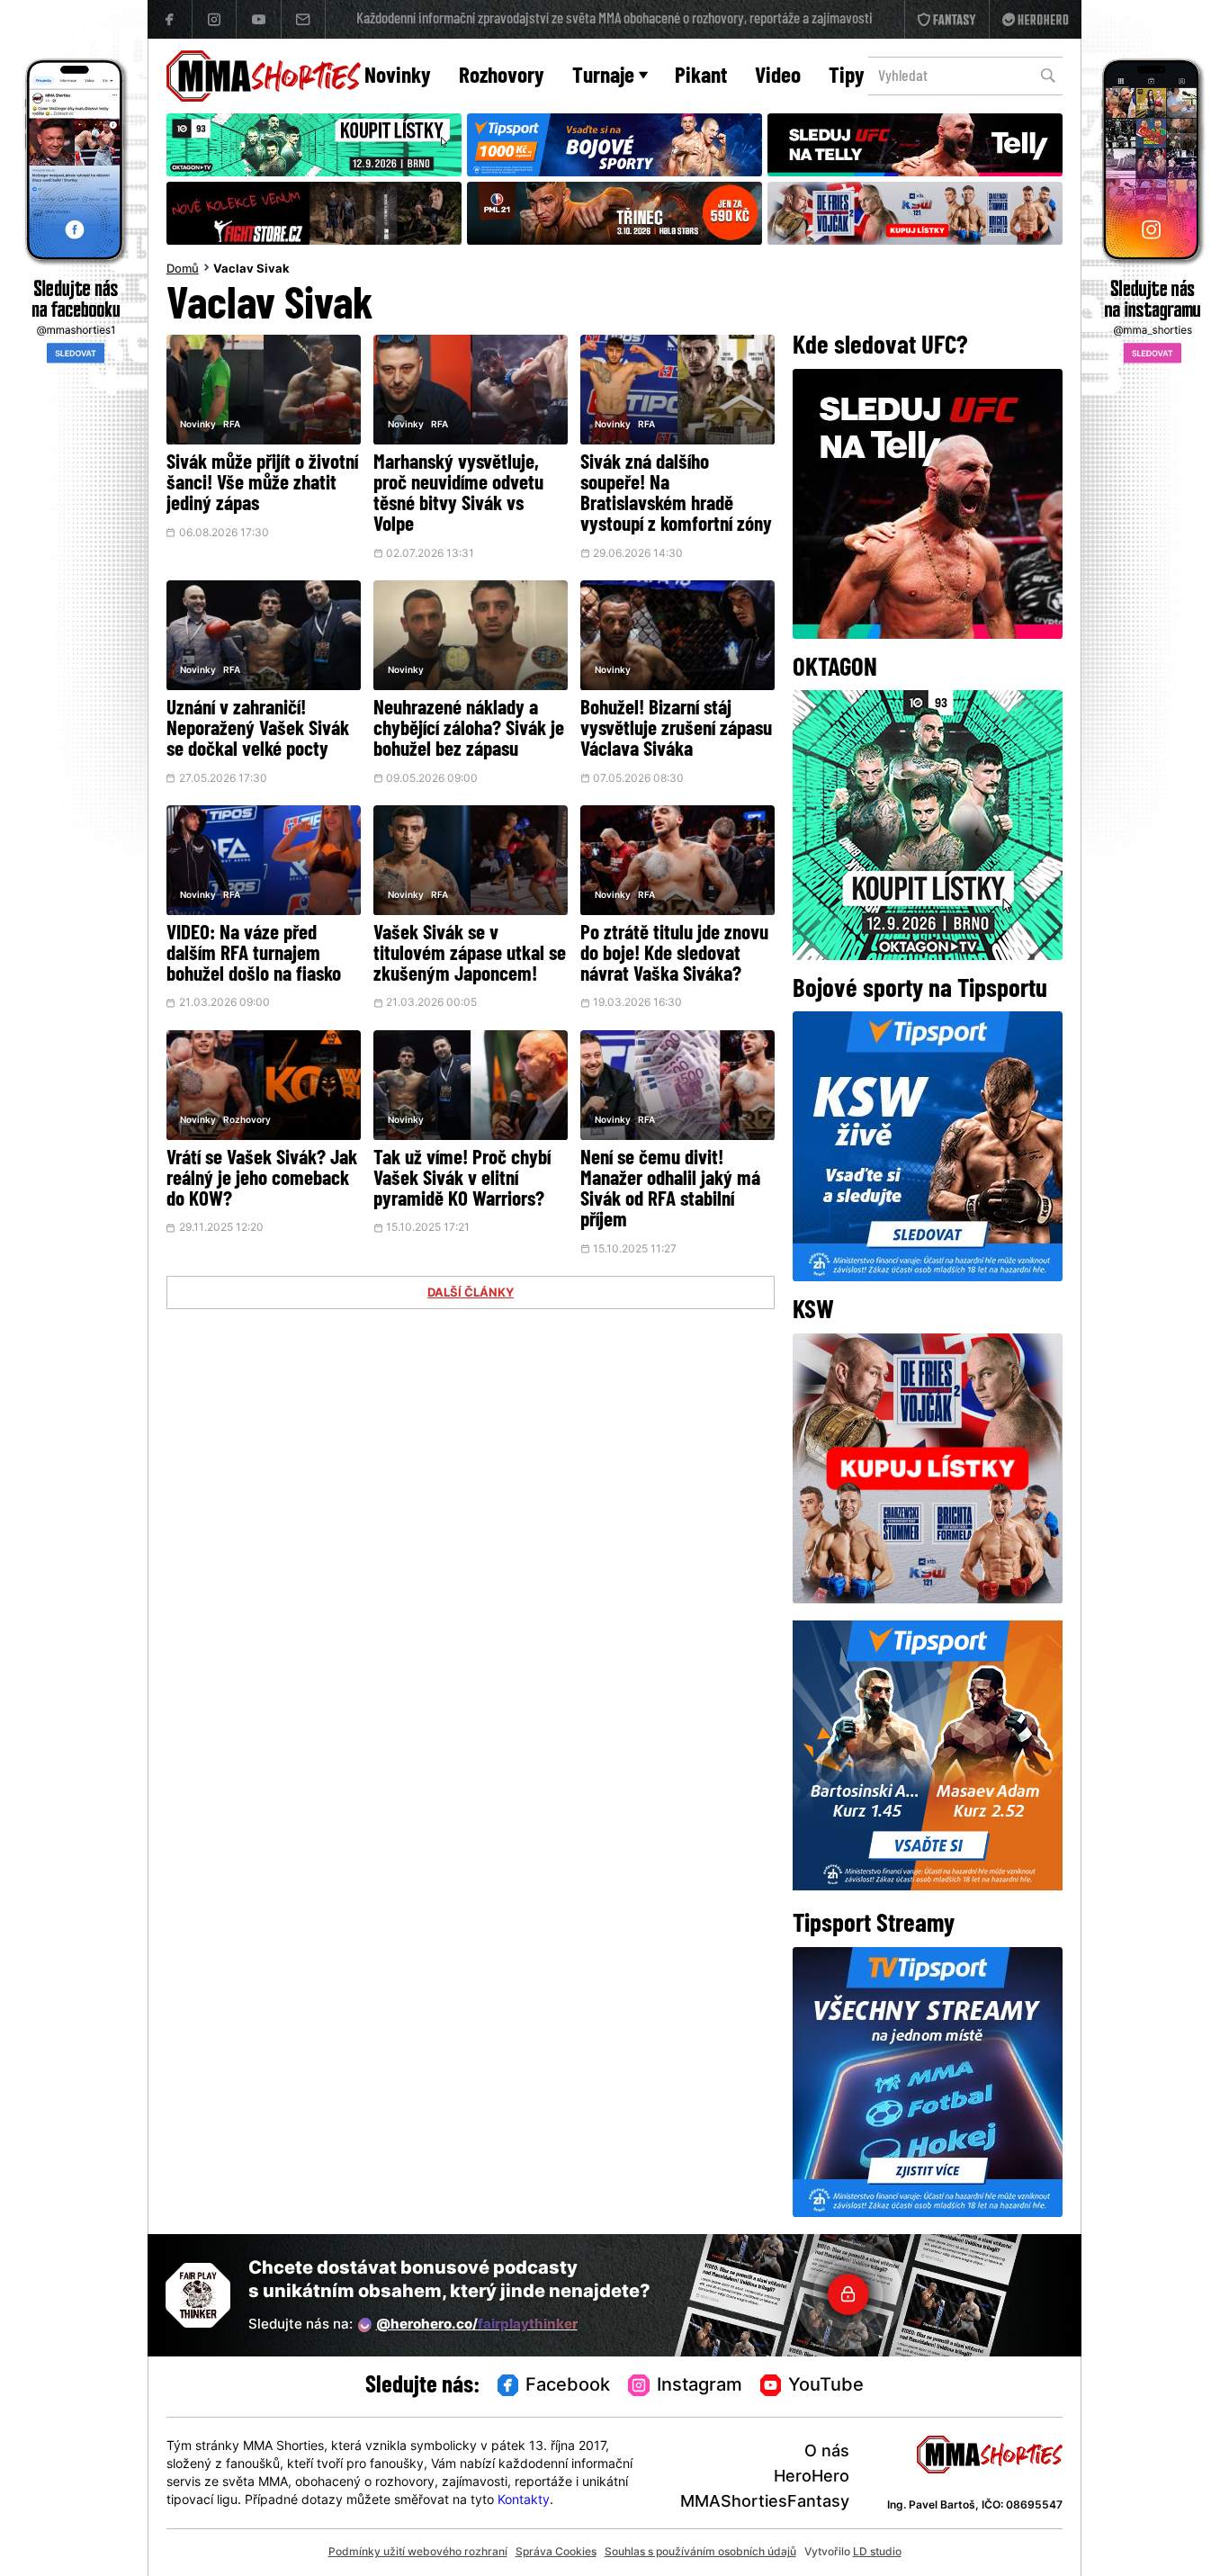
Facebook (568, 2386)
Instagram (700, 2386)
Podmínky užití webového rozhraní (418, 2553)
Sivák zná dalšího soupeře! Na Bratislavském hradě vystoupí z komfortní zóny (676, 495)
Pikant (701, 77)
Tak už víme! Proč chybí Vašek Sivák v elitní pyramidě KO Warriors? (462, 1180)
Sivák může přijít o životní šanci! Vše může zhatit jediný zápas (262, 485)
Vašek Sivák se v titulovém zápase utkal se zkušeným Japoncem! (470, 955)
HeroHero (812, 2477)
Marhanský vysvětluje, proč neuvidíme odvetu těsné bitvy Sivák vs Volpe (458, 495)
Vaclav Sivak (251, 270)
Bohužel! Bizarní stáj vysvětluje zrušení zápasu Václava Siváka (676, 730)
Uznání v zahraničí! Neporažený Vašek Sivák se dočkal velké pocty (258, 730)
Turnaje (603, 77)
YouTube (826, 2386)
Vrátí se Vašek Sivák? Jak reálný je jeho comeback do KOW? (262, 1180)
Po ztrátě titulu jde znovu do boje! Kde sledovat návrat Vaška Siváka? (674, 955)
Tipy (847, 77)
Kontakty (524, 2501)
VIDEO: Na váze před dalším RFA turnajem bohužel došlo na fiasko (254, 955)
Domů (183, 270)
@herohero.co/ (477, 2325)
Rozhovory (502, 77)
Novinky (398, 77)
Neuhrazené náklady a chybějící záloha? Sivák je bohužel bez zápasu (469, 730)
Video (778, 77)
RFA (232, 425)
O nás (827, 2452)
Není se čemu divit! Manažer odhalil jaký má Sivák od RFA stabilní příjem (670, 1190)
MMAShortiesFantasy (765, 2503)
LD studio (877, 2553)
